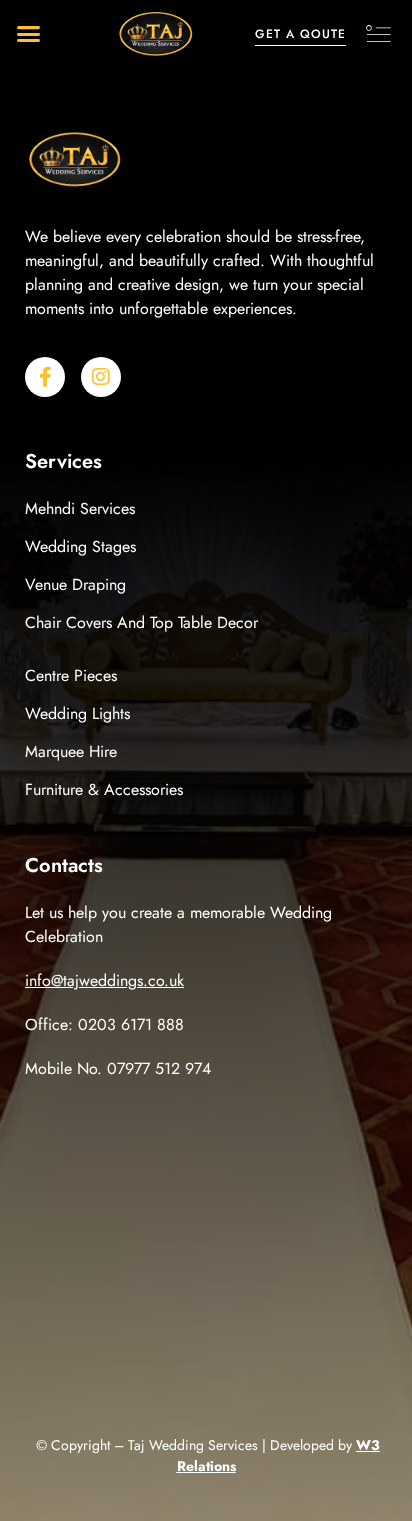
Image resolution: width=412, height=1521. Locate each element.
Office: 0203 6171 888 (104, 1024)
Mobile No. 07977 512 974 (118, 1068)
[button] (29, 34)
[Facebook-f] (45, 377)
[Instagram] (101, 377)
